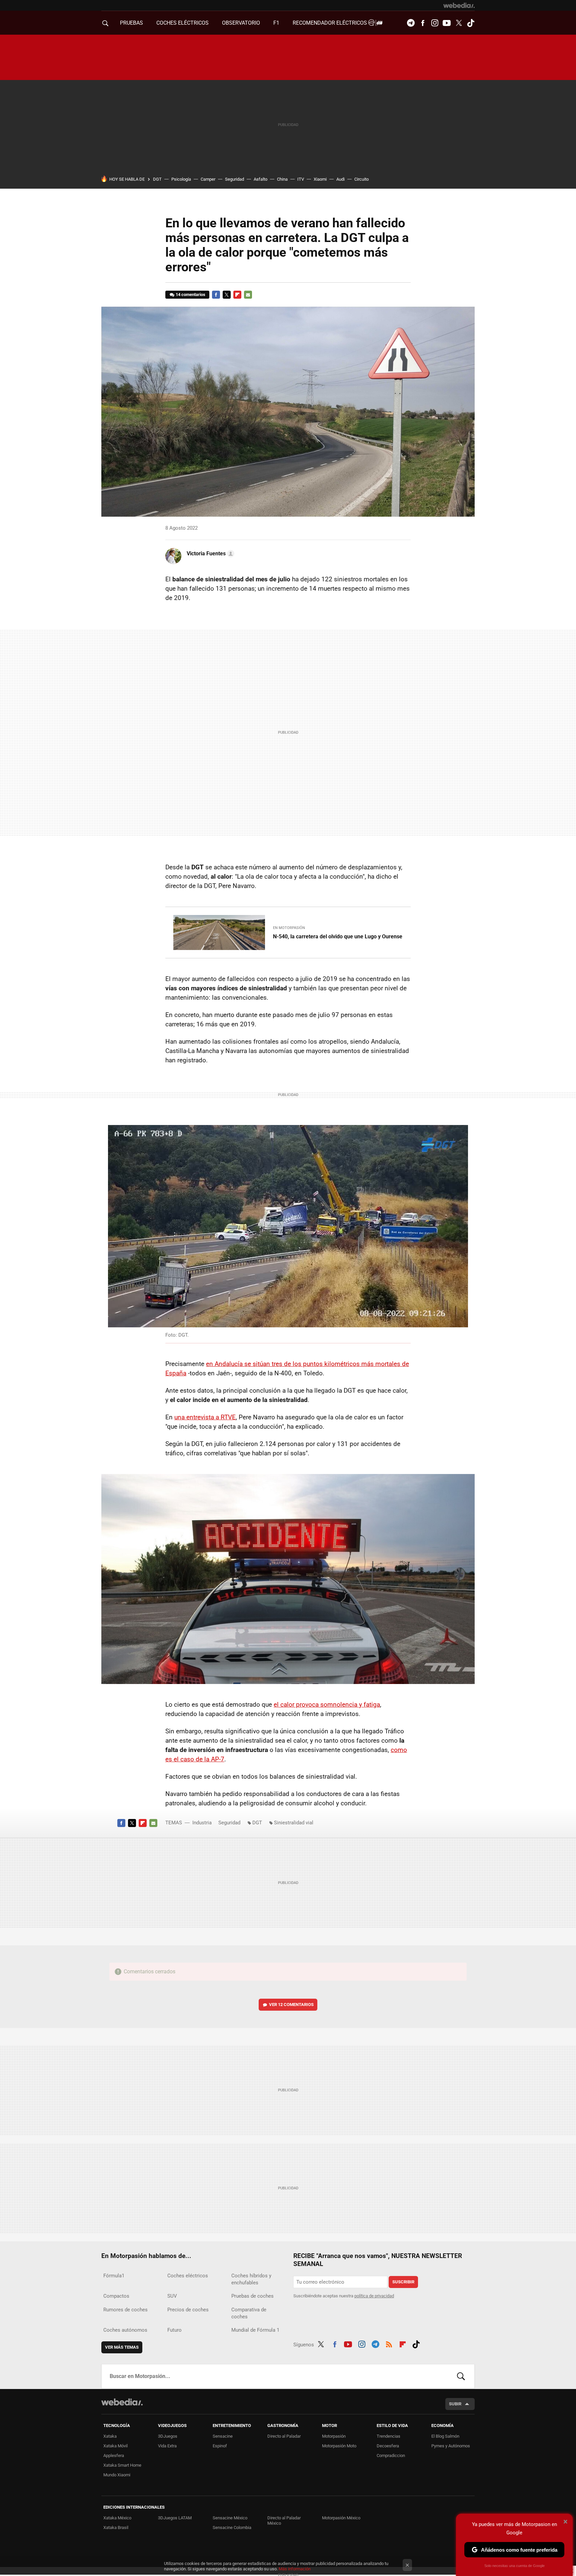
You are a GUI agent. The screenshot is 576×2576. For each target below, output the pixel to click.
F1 (276, 23)
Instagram (435, 23)
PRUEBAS (131, 23)
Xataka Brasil (116, 2527)
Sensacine (223, 2436)
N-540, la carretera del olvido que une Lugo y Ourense (338, 936)
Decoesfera (388, 2446)
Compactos (116, 2296)
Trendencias (388, 2436)
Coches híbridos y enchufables (251, 2279)
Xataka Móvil (115, 2446)
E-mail (248, 295)
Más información (295, 2569)
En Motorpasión (289, 928)
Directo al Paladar (284, 2436)
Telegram (411, 23)
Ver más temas (122, 2347)
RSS (389, 2343)
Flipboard (237, 295)
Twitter (459, 23)
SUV (172, 2296)
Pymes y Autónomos (451, 2446)
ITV (301, 179)
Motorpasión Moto (339, 2446)
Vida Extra (167, 2446)
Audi (340, 179)
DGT (157, 179)
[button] (209, 554)
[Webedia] (459, 5)
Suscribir (403, 2282)
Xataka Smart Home (122, 2465)
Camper (208, 179)
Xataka (110, 2436)
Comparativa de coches (249, 2313)
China (282, 179)
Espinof (220, 2446)
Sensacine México (230, 2518)
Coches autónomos (125, 2330)
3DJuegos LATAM (175, 2518)
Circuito (361, 179)
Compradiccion (391, 2455)
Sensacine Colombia (232, 2527)
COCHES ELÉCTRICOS (182, 23)
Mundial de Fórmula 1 (255, 2330)
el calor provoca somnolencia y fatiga (327, 1704)
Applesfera (114, 2455)
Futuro (174, 2330)
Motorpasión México (341, 2518)
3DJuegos (168, 2436)
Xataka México (117, 2518)
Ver (291, 2004)
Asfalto (260, 179)
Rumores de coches (125, 2310)
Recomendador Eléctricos (330, 23)
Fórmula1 (114, 2276)
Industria (202, 1823)
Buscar (461, 2376)
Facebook (423, 23)
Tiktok (471, 23)
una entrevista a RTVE (205, 1417)
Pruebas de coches (252, 2296)
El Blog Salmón (445, 2436)
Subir (455, 2404)
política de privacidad (374, 2296)
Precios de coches (188, 2310)
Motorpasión (334, 2436)
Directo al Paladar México (284, 2520)
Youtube (447, 23)
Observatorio (241, 23)
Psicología (181, 179)
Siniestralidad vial (294, 1823)
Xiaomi (320, 179)
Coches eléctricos (188, 2276)
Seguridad (234, 179)
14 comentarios (190, 294)
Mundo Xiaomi (117, 2475)
